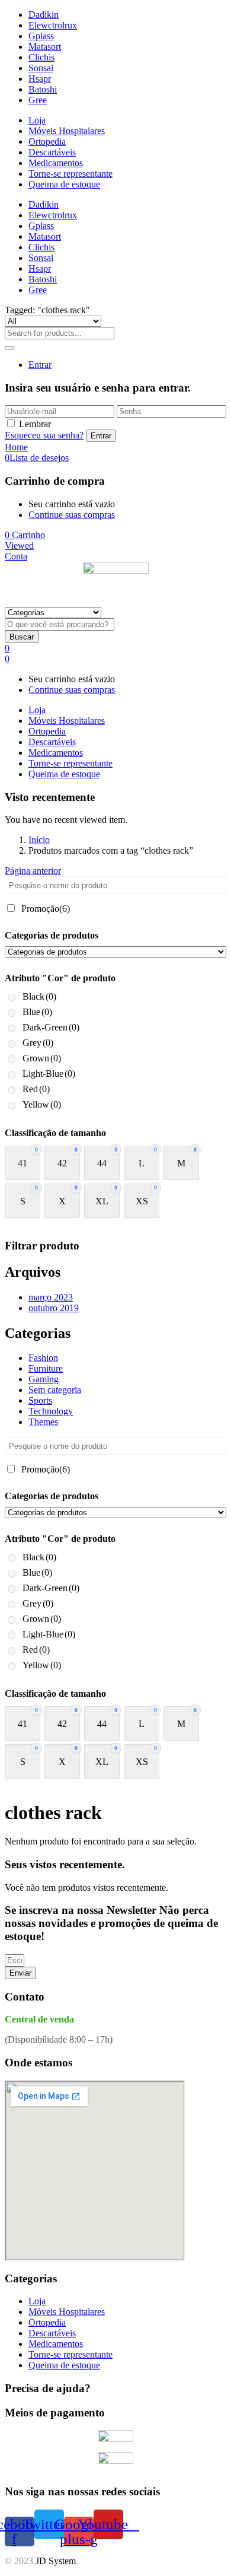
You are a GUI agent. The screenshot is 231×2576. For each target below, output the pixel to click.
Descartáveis (52, 152)
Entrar (40, 365)
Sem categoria (55, 1390)
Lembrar (35, 424)
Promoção (46, 909)
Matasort (45, 47)
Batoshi (43, 89)
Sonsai (41, 68)
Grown (42, 1058)
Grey (38, 1043)
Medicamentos (56, 163)
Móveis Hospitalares (67, 131)
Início (39, 840)
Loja (37, 120)
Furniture (46, 1368)
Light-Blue (49, 1074)
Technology (51, 1411)
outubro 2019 (54, 1308)
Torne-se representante (70, 174)
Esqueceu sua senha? (44, 435)
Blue (37, 1012)
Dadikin (44, 15)
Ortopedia (47, 141)
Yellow (42, 1104)
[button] (25, 535)
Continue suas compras (72, 515)
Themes (43, 1422)
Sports (40, 1400)
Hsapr (40, 79)
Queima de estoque (64, 184)
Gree (38, 100)
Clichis (41, 57)
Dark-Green (51, 1027)
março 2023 (51, 1297)
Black (39, 996)
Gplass (41, 36)
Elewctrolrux (53, 25)
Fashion (43, 1358)
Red (36, 1089)
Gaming (44, 1379)
